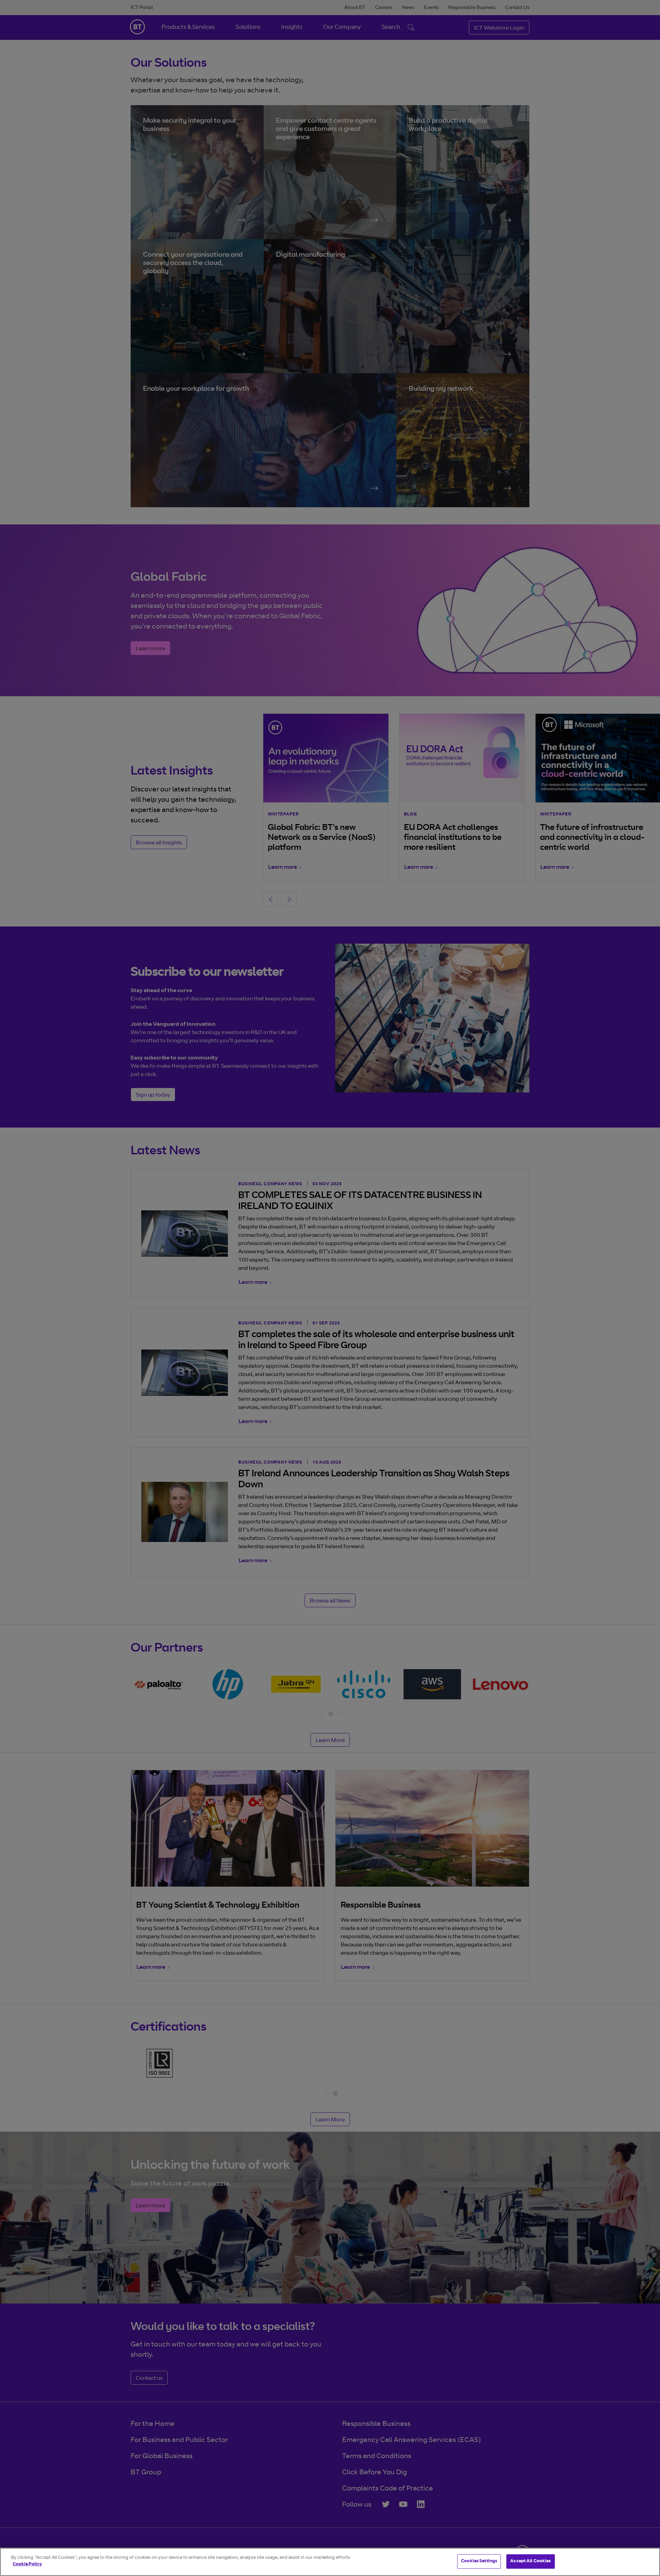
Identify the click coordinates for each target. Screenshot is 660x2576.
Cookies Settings (479, 2561)
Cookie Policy (27, 2564)
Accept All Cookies (530, 2561)
